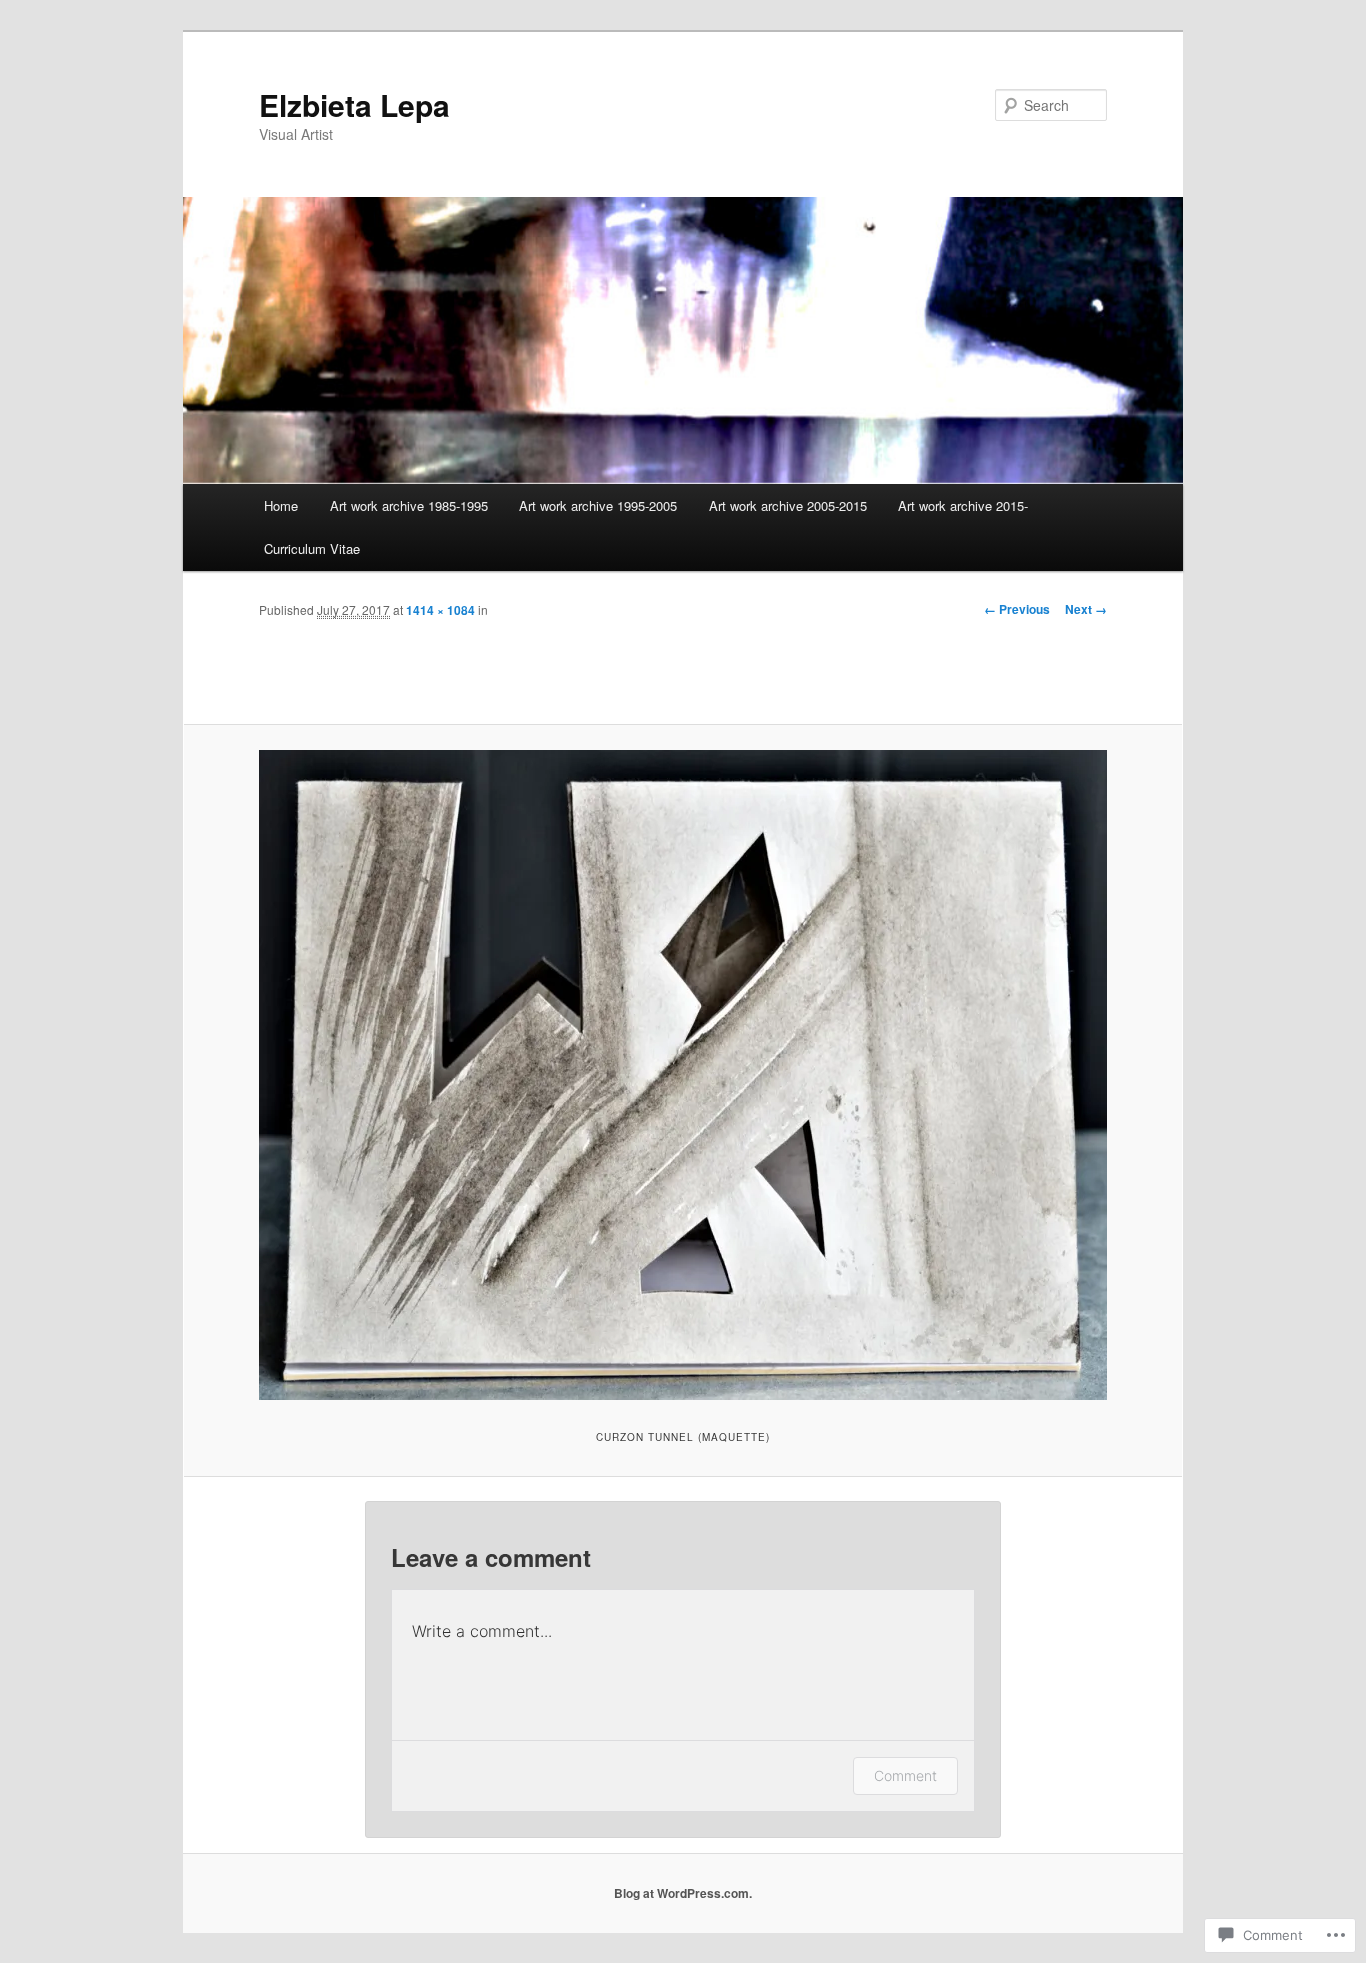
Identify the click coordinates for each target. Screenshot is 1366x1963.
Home (281, 505)
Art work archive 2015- (963, 505)
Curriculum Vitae (312, 548)
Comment (905, 1775)
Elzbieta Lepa (354, 104)
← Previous (1017, 609)
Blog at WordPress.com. (683, 1893)
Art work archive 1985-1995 (409, 505)
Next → (1086, 609)
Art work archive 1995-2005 (598, 505)
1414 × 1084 (440, 610)
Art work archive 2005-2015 (788, 505)
